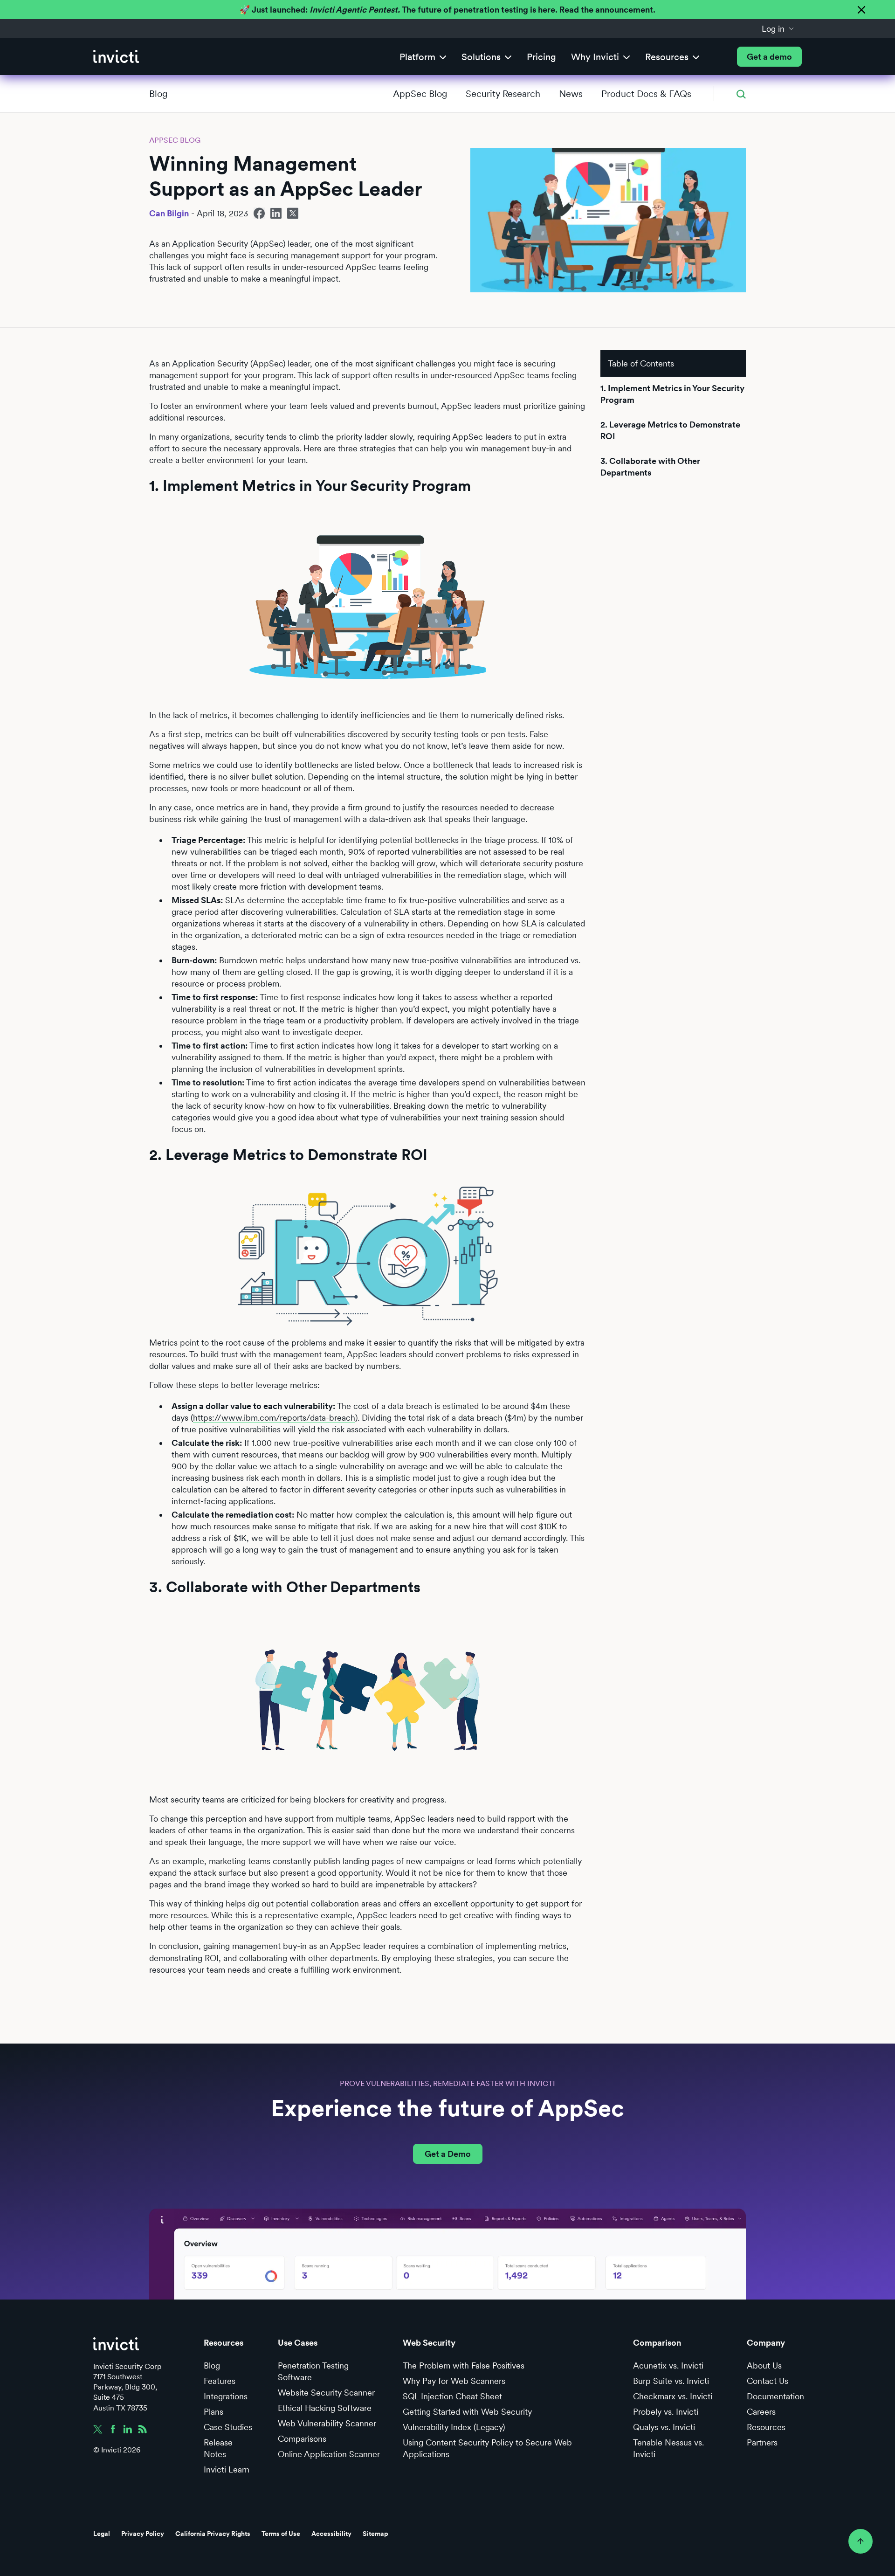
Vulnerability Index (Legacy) (454, 2427)
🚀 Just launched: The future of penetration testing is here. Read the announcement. (447, 10)
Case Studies (228, 2427)
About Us (764, 2365)
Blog (158, 94)
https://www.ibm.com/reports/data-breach (274, 1418)
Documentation (775, 2396)
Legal (102, 2534)
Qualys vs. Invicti (664, 2427)
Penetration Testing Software (313, 2371)
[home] (116, 57)
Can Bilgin (169, 213)
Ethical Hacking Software (325, 2408)
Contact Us (768, 2381)
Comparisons (302, 2439)
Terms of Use (281, 2534)
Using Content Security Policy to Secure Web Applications (487, 2448)
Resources (766, 2427)
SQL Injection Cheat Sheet (452, 2396)
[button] (778, 28)
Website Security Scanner (326, 2393)
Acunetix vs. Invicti (668, 2365)
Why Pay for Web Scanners (454, 2381)
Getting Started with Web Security (467, 2412)
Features (220, 2381)
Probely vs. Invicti (666, 2412)
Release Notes (218, 2448)
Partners (762, 2442)
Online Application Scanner (329, 2454)
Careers (761, 2412)
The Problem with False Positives (464, 2365)
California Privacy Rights (213, 2534)
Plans (213, 2412)
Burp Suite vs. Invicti (671, 2381)
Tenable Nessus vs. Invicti (668, 2448)
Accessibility (331, 2534)
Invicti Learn (227, 2469)
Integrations (226, 2396)
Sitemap (375, 2534)
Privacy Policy (143, 2534)
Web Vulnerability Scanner (327, 2423)
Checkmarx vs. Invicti (673, 2396)
